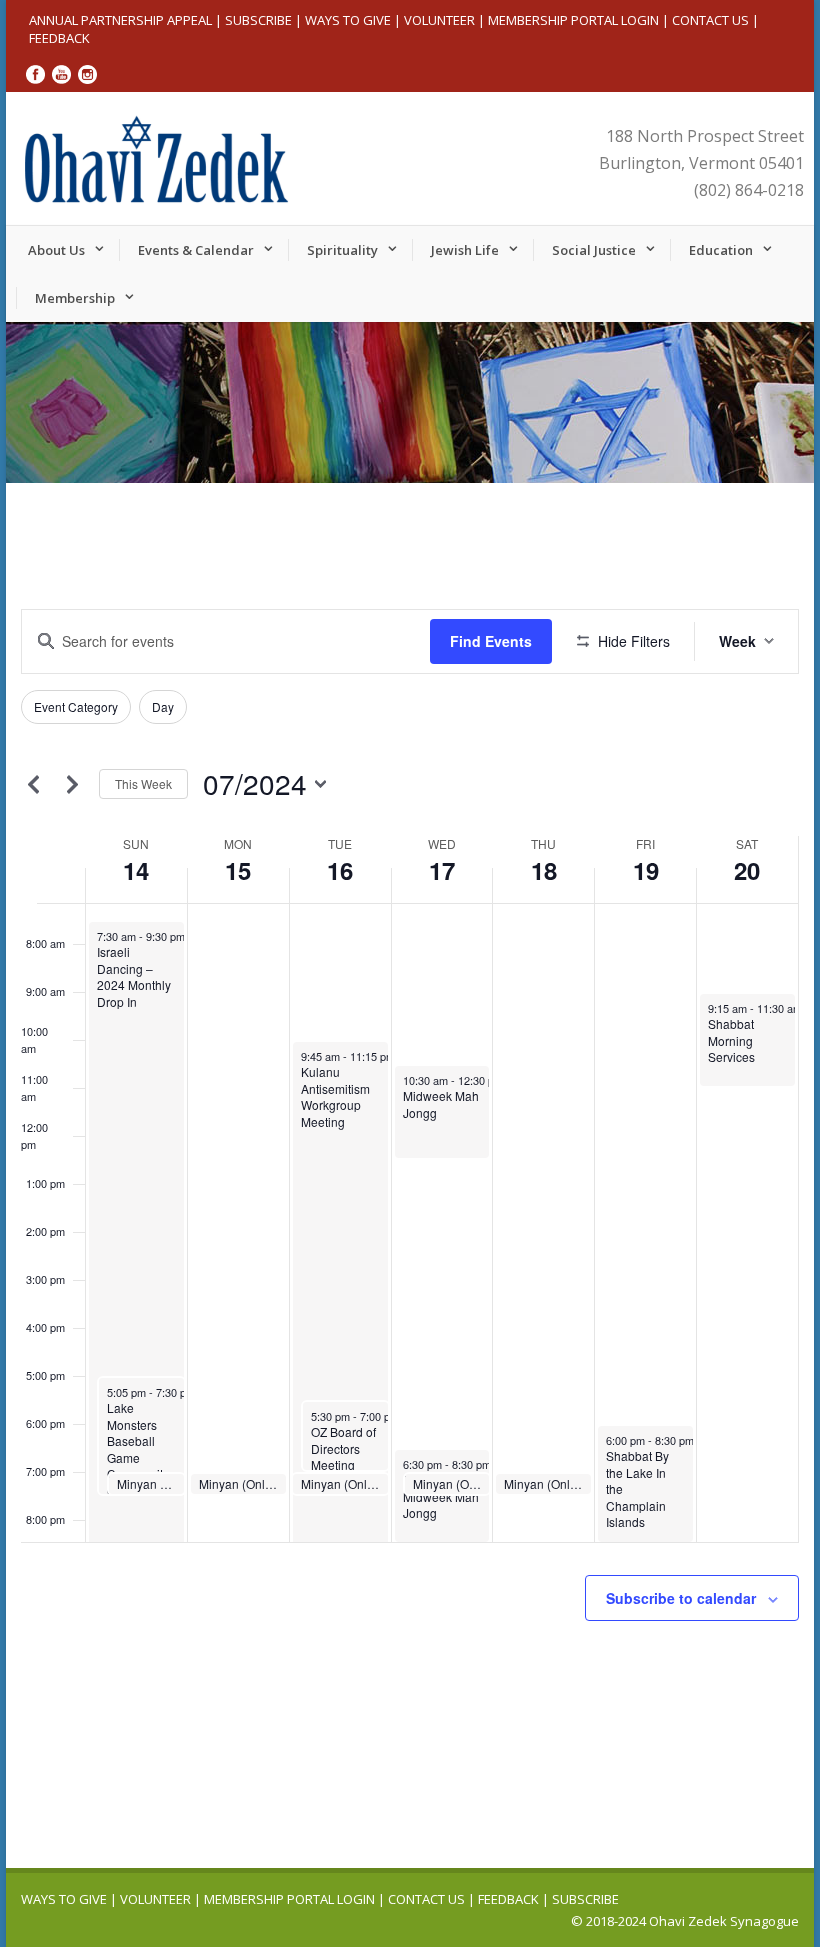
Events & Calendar (196, 250)
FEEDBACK (59, 38)
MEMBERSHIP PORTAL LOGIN (573, 20)
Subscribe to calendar (681, 1598)
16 (340, 870)
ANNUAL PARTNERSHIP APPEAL (120, 20)
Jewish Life (465, 250)
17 (442, 870)
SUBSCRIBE (258, 20)
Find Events (491, 641)
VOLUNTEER (439, 20)
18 (544, 870)
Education (721, 250)
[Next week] (72, 784)
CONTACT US (710, 20)
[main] (410, 1163)
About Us (56, 250)
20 (747, 870)
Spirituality (342, 250)
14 (136, 870)
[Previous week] (33, 784)
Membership (75, 298)
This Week (143, 783)
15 (238, 870)
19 (646, 870)
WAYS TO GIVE (348, 20)
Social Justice (594, 250)
